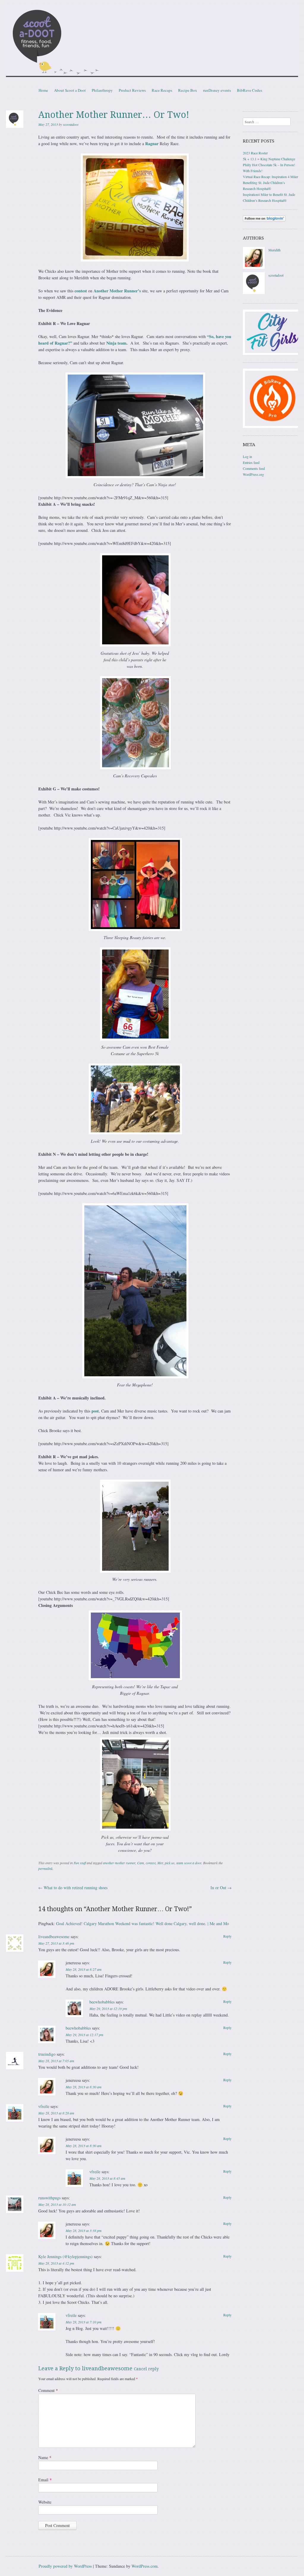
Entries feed (251, 462)
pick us (170, 1863)
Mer (160, 1863)
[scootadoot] (254, 293)
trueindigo (47, 2054)
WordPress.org (253, 474)
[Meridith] (254, 267)
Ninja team (116, 343)
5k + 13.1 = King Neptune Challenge (269, 159)
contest (81, 291)
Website (45, 2502)
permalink (45, 1868)
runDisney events (217, 90)
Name (45, 2457)
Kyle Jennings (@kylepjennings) (65, 2256)
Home (43, 90)
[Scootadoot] (152, 43)
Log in (247, 456)
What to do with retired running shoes (73, 1888)
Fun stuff (80, 1863)
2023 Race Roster (255, 153)
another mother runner (119, 1863)
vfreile (44, 2106)
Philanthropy (102, 90)
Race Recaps (162, 90)
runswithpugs (49, 2198)
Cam (141, 1863)
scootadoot (71, 124)
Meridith (274, 250)
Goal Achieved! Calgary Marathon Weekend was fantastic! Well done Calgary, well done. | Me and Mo (142, 1923)
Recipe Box (188, 90)
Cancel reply (146, 2369)
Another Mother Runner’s (117, 291)
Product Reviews (132, 90)
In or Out (221, 1888)
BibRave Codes (250, 90)
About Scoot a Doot (70, 90)
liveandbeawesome (54, 1937)
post (95, 1411)
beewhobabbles (102, 2002)
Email (45, 2480)
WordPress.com (145, 2566)
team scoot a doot (189, 1863)
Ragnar (152, 144)
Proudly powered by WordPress (65, 2566)
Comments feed (254, 468)
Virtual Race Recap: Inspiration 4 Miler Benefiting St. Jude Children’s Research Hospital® (270, 183)
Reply (227, 1936)
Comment (48, 2390)
